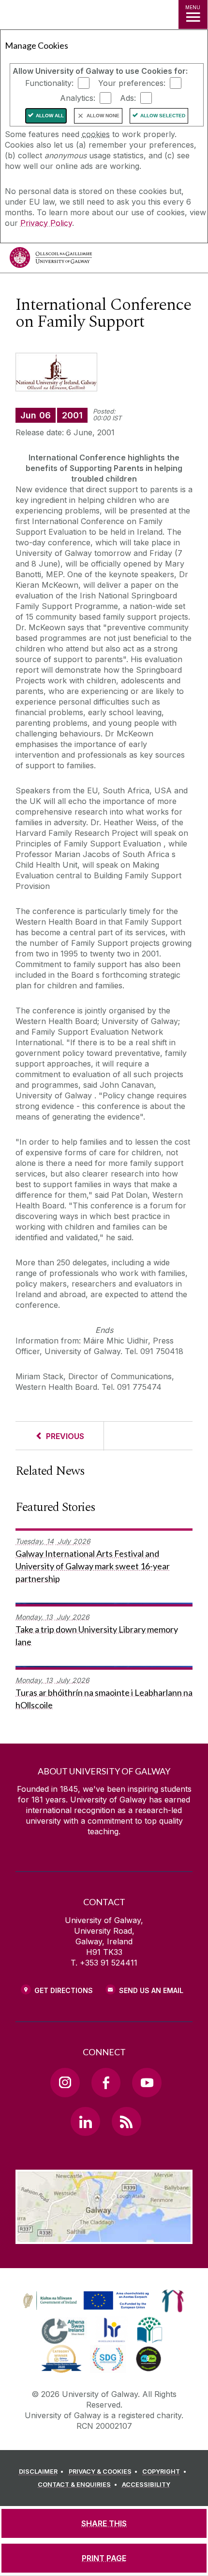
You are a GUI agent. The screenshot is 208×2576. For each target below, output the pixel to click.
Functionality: (49, 83)
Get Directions (64, 1990)
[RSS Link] (126, 2121)
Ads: (128, 98)
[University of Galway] (51, 260)
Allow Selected (163, 116)
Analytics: (78, 98)
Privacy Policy (46, 223)
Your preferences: (132, 83)
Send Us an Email (151, 1990)
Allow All (50, 116)
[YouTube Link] (147, 2082)
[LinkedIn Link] (85, 2121)
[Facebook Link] (106, 2082)
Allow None (103, 116)
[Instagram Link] (65, 2082)
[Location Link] (104, 2237)
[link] (85, 2301)
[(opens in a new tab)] (87, 2310)
